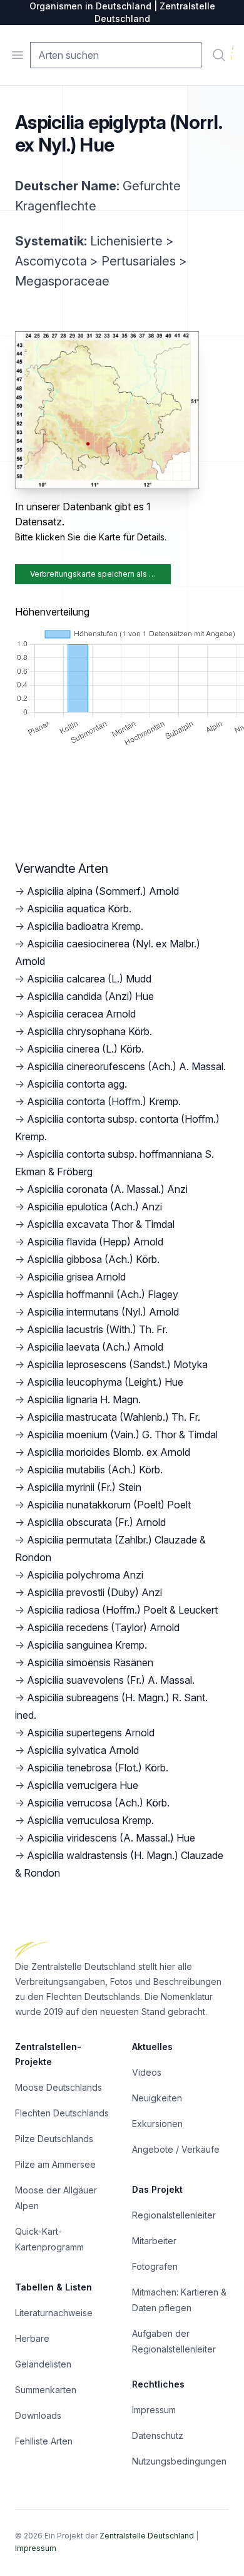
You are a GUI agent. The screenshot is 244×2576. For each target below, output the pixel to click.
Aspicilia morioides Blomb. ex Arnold (109, 1452)
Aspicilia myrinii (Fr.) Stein (84, 1487)
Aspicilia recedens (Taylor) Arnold (103, 1627)
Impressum (154, 2410)
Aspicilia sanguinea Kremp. (87, 1645)
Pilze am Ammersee (55, 2164)
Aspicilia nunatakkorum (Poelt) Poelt (109, 1505)
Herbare (32, 2338)
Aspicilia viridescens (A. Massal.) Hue (111, 1838)
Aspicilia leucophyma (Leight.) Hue (105, 1382)
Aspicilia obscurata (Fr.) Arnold (96, 1522)
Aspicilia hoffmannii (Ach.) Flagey (103, 1294)
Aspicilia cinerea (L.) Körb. (85, 1049)
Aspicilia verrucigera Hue (83, 1785)
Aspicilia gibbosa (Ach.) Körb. (93, 1259)
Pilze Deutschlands (54, 2139)
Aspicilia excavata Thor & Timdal (101, 1224)
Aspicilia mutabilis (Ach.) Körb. (95, 1470)
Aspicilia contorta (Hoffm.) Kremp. (104, 1101)
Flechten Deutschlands (62, 2113)
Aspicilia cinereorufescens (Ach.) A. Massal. (126, 1066)
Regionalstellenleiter (174, 2215)
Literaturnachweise (54, 2313)
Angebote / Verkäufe (176, 2149)
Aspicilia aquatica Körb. (79, 909)
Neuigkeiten (157, 2098)
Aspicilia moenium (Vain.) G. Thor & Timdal (122, 1435)
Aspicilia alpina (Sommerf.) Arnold (103, 891)
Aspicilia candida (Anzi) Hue (90, 996)
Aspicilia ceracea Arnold (81, 1014)
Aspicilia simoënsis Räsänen (90, 1662)
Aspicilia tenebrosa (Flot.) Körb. (98, 1768)
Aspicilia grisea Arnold (76, 1277)
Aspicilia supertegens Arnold (91, 1733)
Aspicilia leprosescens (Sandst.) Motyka (117, 1364)
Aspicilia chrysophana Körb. (89, 1031)
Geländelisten (43, 2364)
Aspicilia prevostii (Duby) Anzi (94, 1592)
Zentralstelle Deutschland (147, 2536)
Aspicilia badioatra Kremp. (85, 926)
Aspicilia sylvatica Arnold (83, 1750)
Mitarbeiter (154, 2241)
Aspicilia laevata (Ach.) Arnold (95, 1347)
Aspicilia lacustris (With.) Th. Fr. (97, 1329)
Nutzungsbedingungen (179, 2461)
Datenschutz (158, 2435)
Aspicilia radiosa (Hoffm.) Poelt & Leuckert (122, 1610)
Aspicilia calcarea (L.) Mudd (89, 979)
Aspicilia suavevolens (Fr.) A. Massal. (111, 1680)
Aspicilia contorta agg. (77, 1084)
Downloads (38, 2415)
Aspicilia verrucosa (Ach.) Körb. (98, 1803)
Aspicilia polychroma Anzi (85, 1575)
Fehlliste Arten (44, 2441)
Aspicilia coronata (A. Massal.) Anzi (107, 1189)
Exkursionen (157, 2124)
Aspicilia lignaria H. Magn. (84, 1399)
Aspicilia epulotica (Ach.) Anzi (94, 1207)
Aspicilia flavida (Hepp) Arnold (95, 1242)
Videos (147, 2072)
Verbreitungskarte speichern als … (93, 574)
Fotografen (155, 2266)
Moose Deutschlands (58, 2087)
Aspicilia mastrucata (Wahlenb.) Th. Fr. (114, 1417)
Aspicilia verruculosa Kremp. (90, 1820)
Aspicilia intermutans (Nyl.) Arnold (103, 1312)
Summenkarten (46, 2390)
